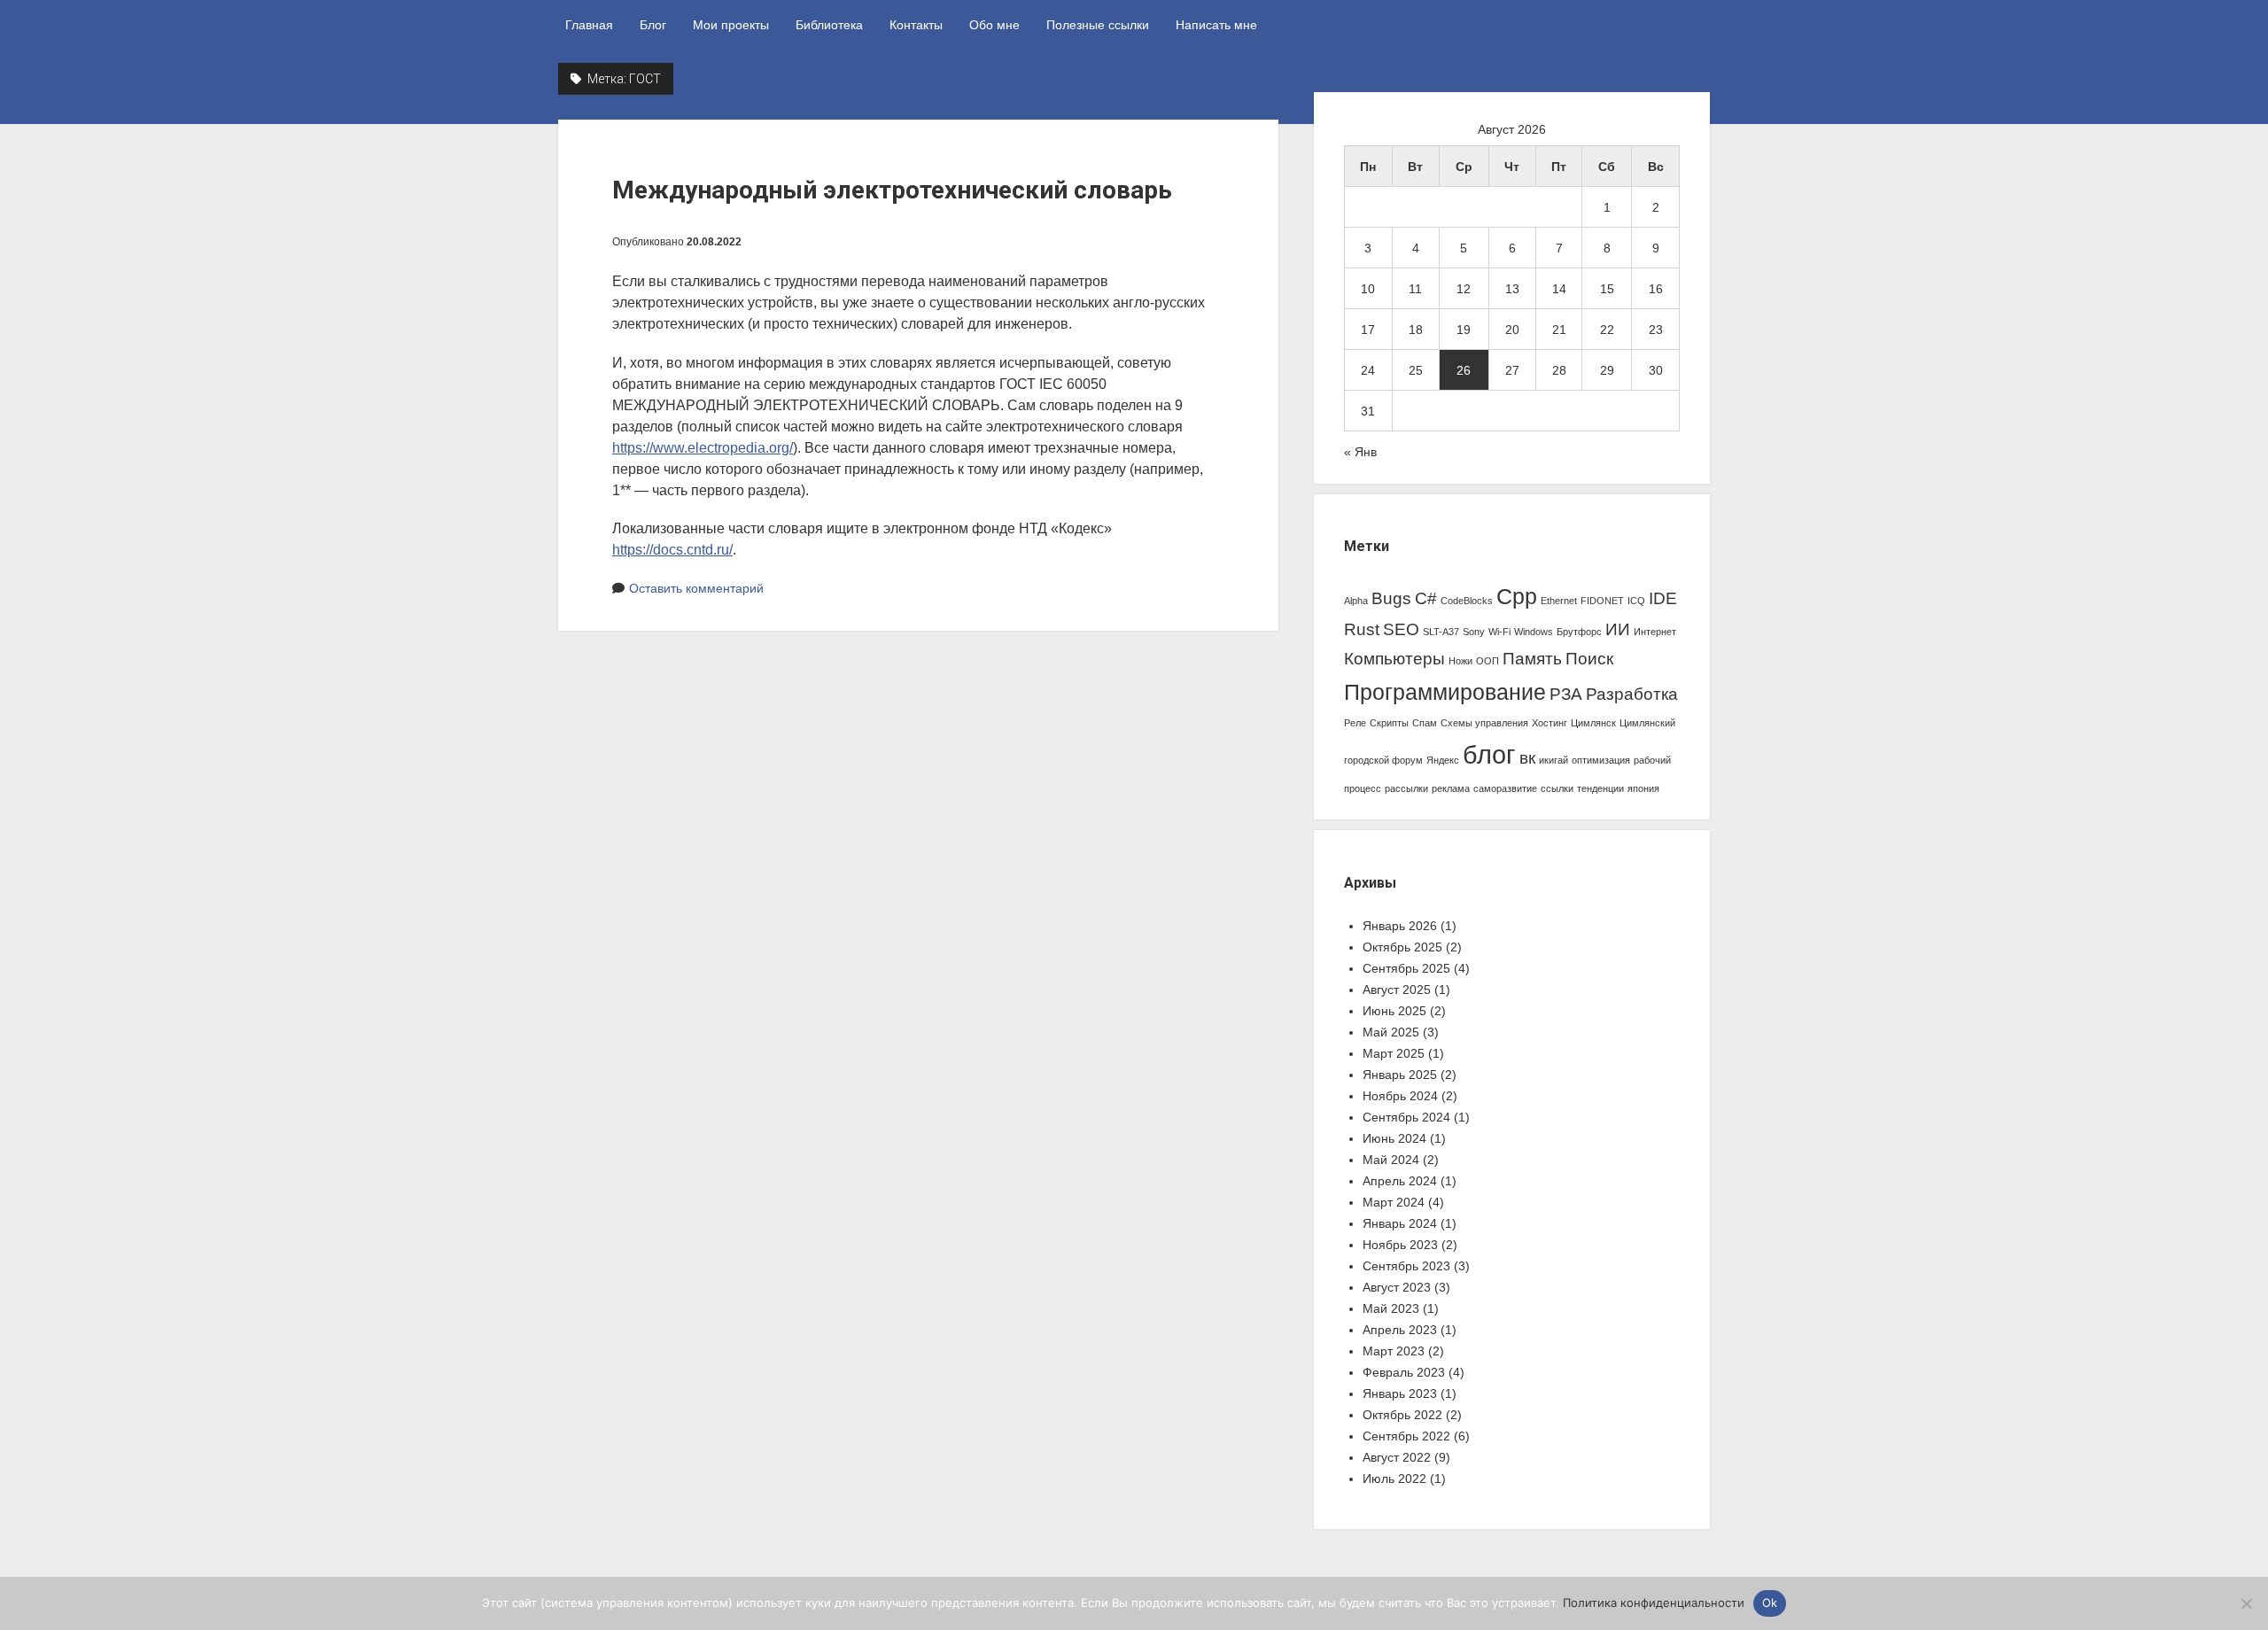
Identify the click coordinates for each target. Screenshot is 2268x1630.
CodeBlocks (1467, 601)
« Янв (1360, 452)
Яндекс (1443, 760)
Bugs (1391, 598)
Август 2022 (1397, 1457)
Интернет (1655, 632)
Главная (589, 25)
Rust (1362, 629)
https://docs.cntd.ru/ (672, 550)
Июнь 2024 (1394, 1138)
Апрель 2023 (1400, 1330)
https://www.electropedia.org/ (703, 448)
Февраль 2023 (1404, 1372)
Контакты (916, 25)
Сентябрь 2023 (1406, 1266)
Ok (1770, 1603)
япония (1643, 788)
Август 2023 (1397, 1287)
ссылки (1557, 788)
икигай (1553, 760)
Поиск (1589, 659)
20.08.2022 (714, 242)
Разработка (1632, 694)
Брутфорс (1579, 632)
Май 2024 (1391, 1160)
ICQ (1636, 601)
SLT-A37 (1441, 632)
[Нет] (2246, 1603)
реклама (1451, 788)
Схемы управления (1484, 723)
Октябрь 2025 (1402, 947)
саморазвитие (1505, 788)
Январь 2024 (1400, 1223)
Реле (1355, 723)
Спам (1425, 723)
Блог (653, 25)
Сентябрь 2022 (1406, 1436)
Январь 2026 (1400, 926)
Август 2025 (1397, 990)
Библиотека (829, 25)
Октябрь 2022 (1402, 1415)
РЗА (1566, 694)
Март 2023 (1394, 1351)
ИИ (1618, 629)
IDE (1663, 598)
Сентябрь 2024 (1406, 1117)
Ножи (1460, 661)
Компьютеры (1394, 659)
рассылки (1406, 788)
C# (1426, 598)
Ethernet (1559, 601)
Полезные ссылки (1098, 25)
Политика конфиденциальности (1654, 1603)
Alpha (1356, 601)
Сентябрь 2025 (1406, 968)
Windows (1534, 632)
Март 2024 (1394, 1202)
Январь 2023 (1400, 1393)
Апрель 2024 (1400, 1181)
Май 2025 (1391, 1032)
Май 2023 (1391, 1308)
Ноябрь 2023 (1400, 1245)
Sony (1474, 632)
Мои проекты (731, 25)
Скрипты (1389, 723)
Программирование (1445, 692)
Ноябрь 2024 (1400, 1096)
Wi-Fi (1499, 632)
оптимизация (1601, 760)
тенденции (1600, 788)
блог (1489, 754)
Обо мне (994, 25)
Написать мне (1216, 25)
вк (1527, 758)
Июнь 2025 (1394, 1011)
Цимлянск (1593, 723)
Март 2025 (1394, 1053)
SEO (1401, 629)
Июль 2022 (1394, 1479)
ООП (1487, 661)
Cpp (1517, 597)
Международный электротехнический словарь (892, 190)
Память (1532, 659)
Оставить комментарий (696, 588)
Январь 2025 (1400, 1075)
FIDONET (1602, 601)
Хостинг (1550, 723)
